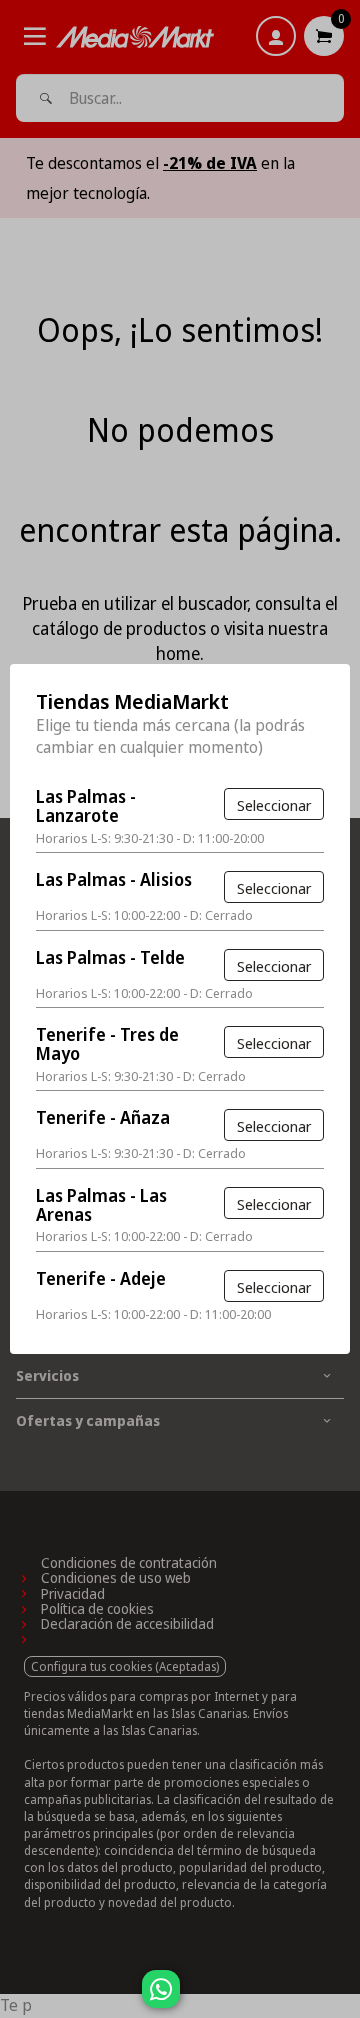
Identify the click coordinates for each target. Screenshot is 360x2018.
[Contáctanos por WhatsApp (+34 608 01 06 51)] (341, 1999)
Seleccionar (274, 805)
